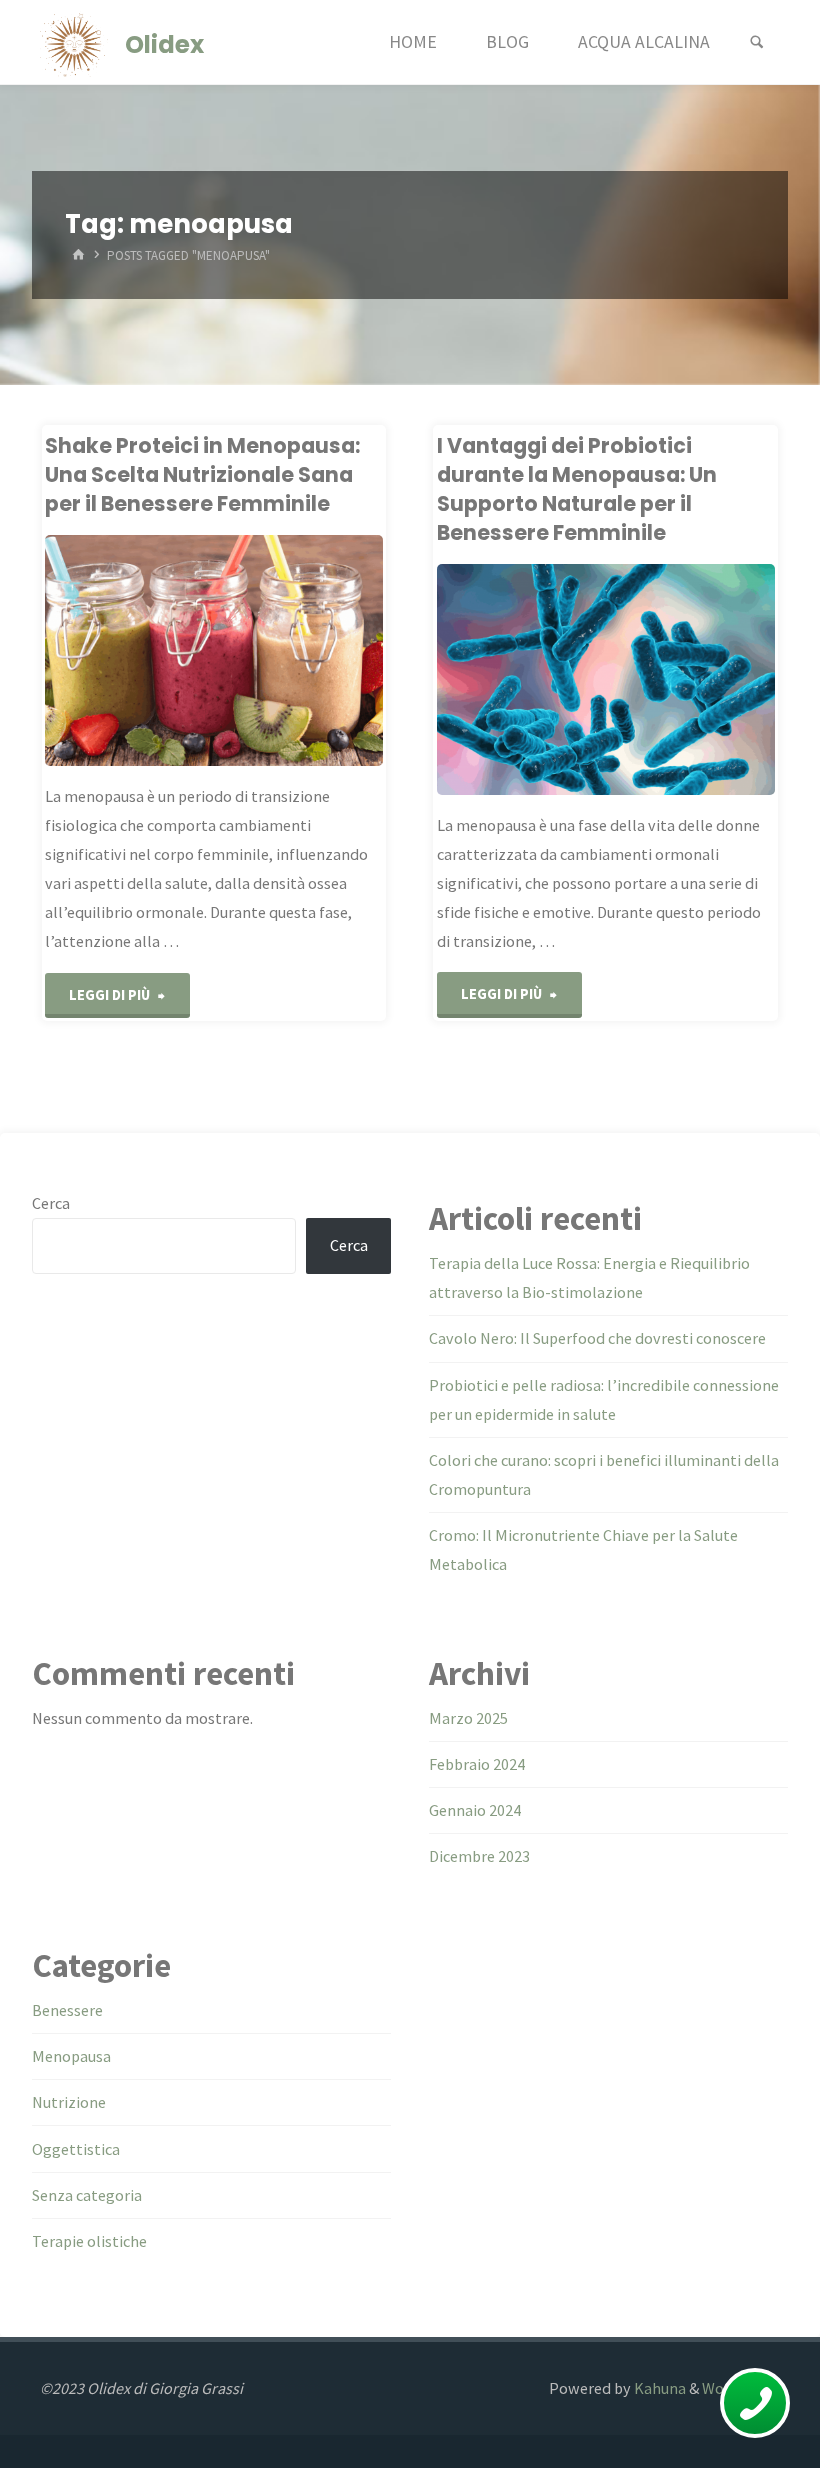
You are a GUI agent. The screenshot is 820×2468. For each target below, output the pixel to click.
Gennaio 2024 (475, 1810)
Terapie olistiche (89, 2241)
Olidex (164, 43)
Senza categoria (87, 2195)
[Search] (757, 42)
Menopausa (71, 2056)
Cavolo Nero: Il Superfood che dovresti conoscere (597, 1338)
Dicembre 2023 (479, 1856)
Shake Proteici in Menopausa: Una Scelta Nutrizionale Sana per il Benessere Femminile (202, 474)
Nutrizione (69, 2102)
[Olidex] (74, 42)
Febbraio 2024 (477, 1764)
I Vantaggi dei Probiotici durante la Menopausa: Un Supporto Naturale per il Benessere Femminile (577, 489)
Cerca (51, 1203)
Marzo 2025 (468, 1718)
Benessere (67, 2010)
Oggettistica (76, 2149)
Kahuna (658, 2388)
